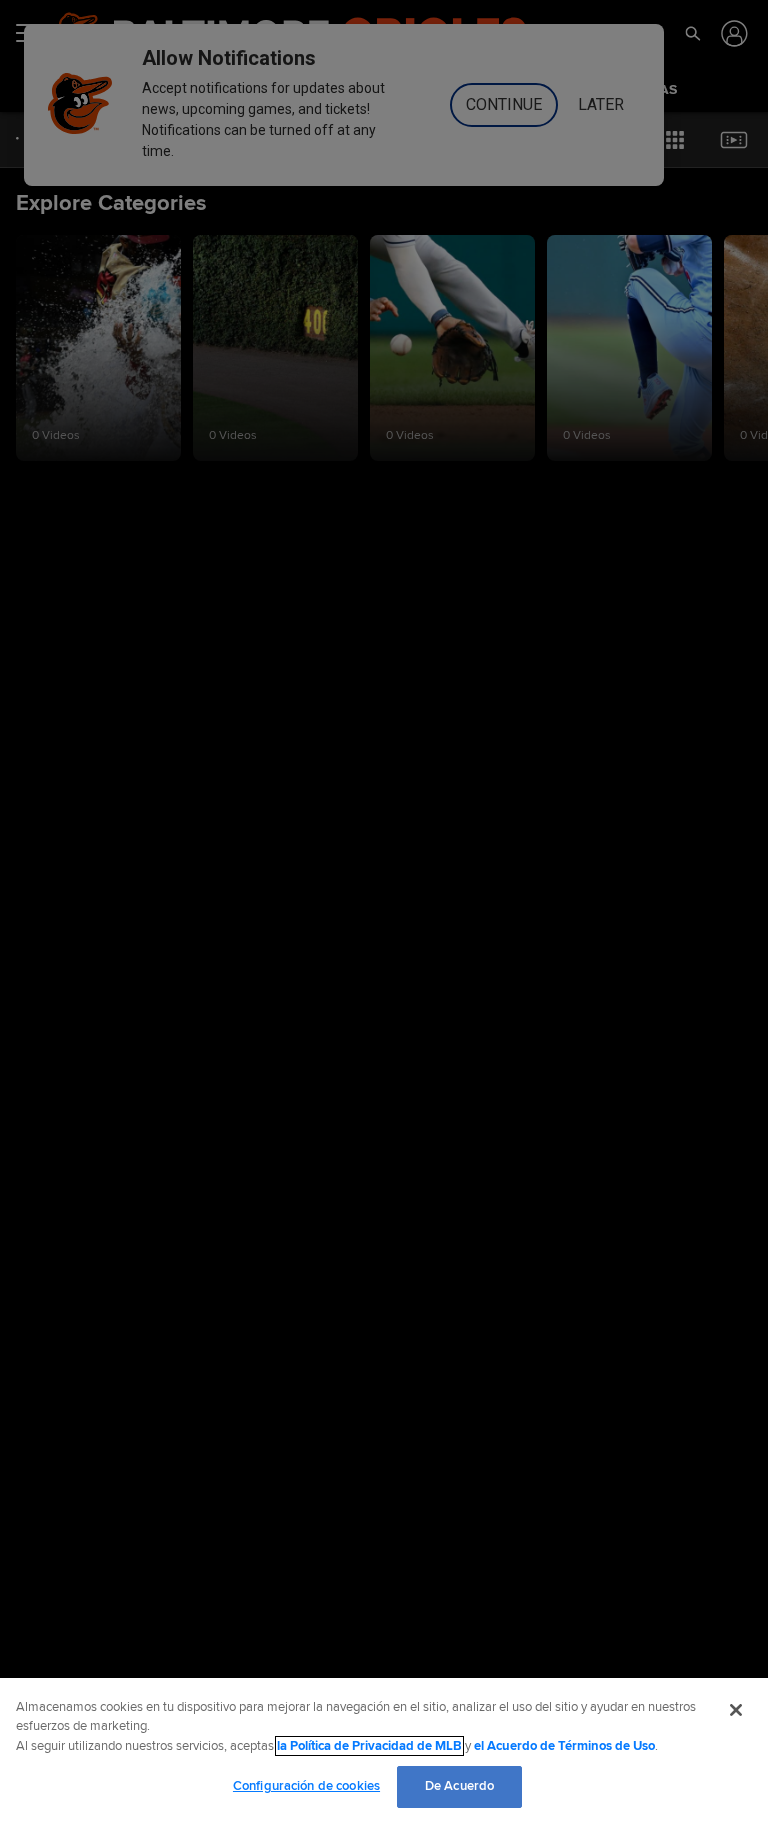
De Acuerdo (459, 1786)
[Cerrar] (736, 1710)
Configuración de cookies (306, 1786)
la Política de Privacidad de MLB (369, 1746)
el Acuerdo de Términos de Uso (564, 1746)
